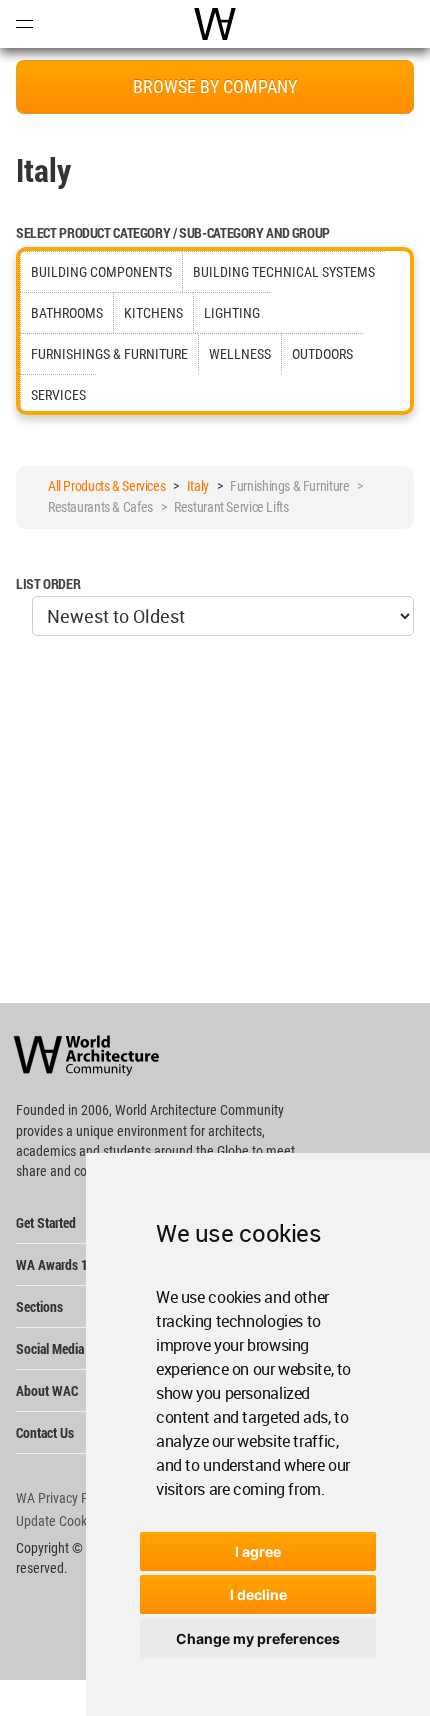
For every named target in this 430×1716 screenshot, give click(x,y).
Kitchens (153, 313)
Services (58, 395)
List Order (48, 583)
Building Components (101, 272)
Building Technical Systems (284, 272)
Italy (198, 486)
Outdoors (322, 354)
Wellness (240, 354)
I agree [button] (258, 1551)
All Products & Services (106, 486)
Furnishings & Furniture (109, 354)
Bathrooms (67, 313)
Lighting (232, 313)
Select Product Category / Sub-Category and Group (173, 232)
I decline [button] (258, 1594)
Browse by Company (215, 86)
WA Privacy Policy (65, 1498)
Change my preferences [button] (258, 1638)
